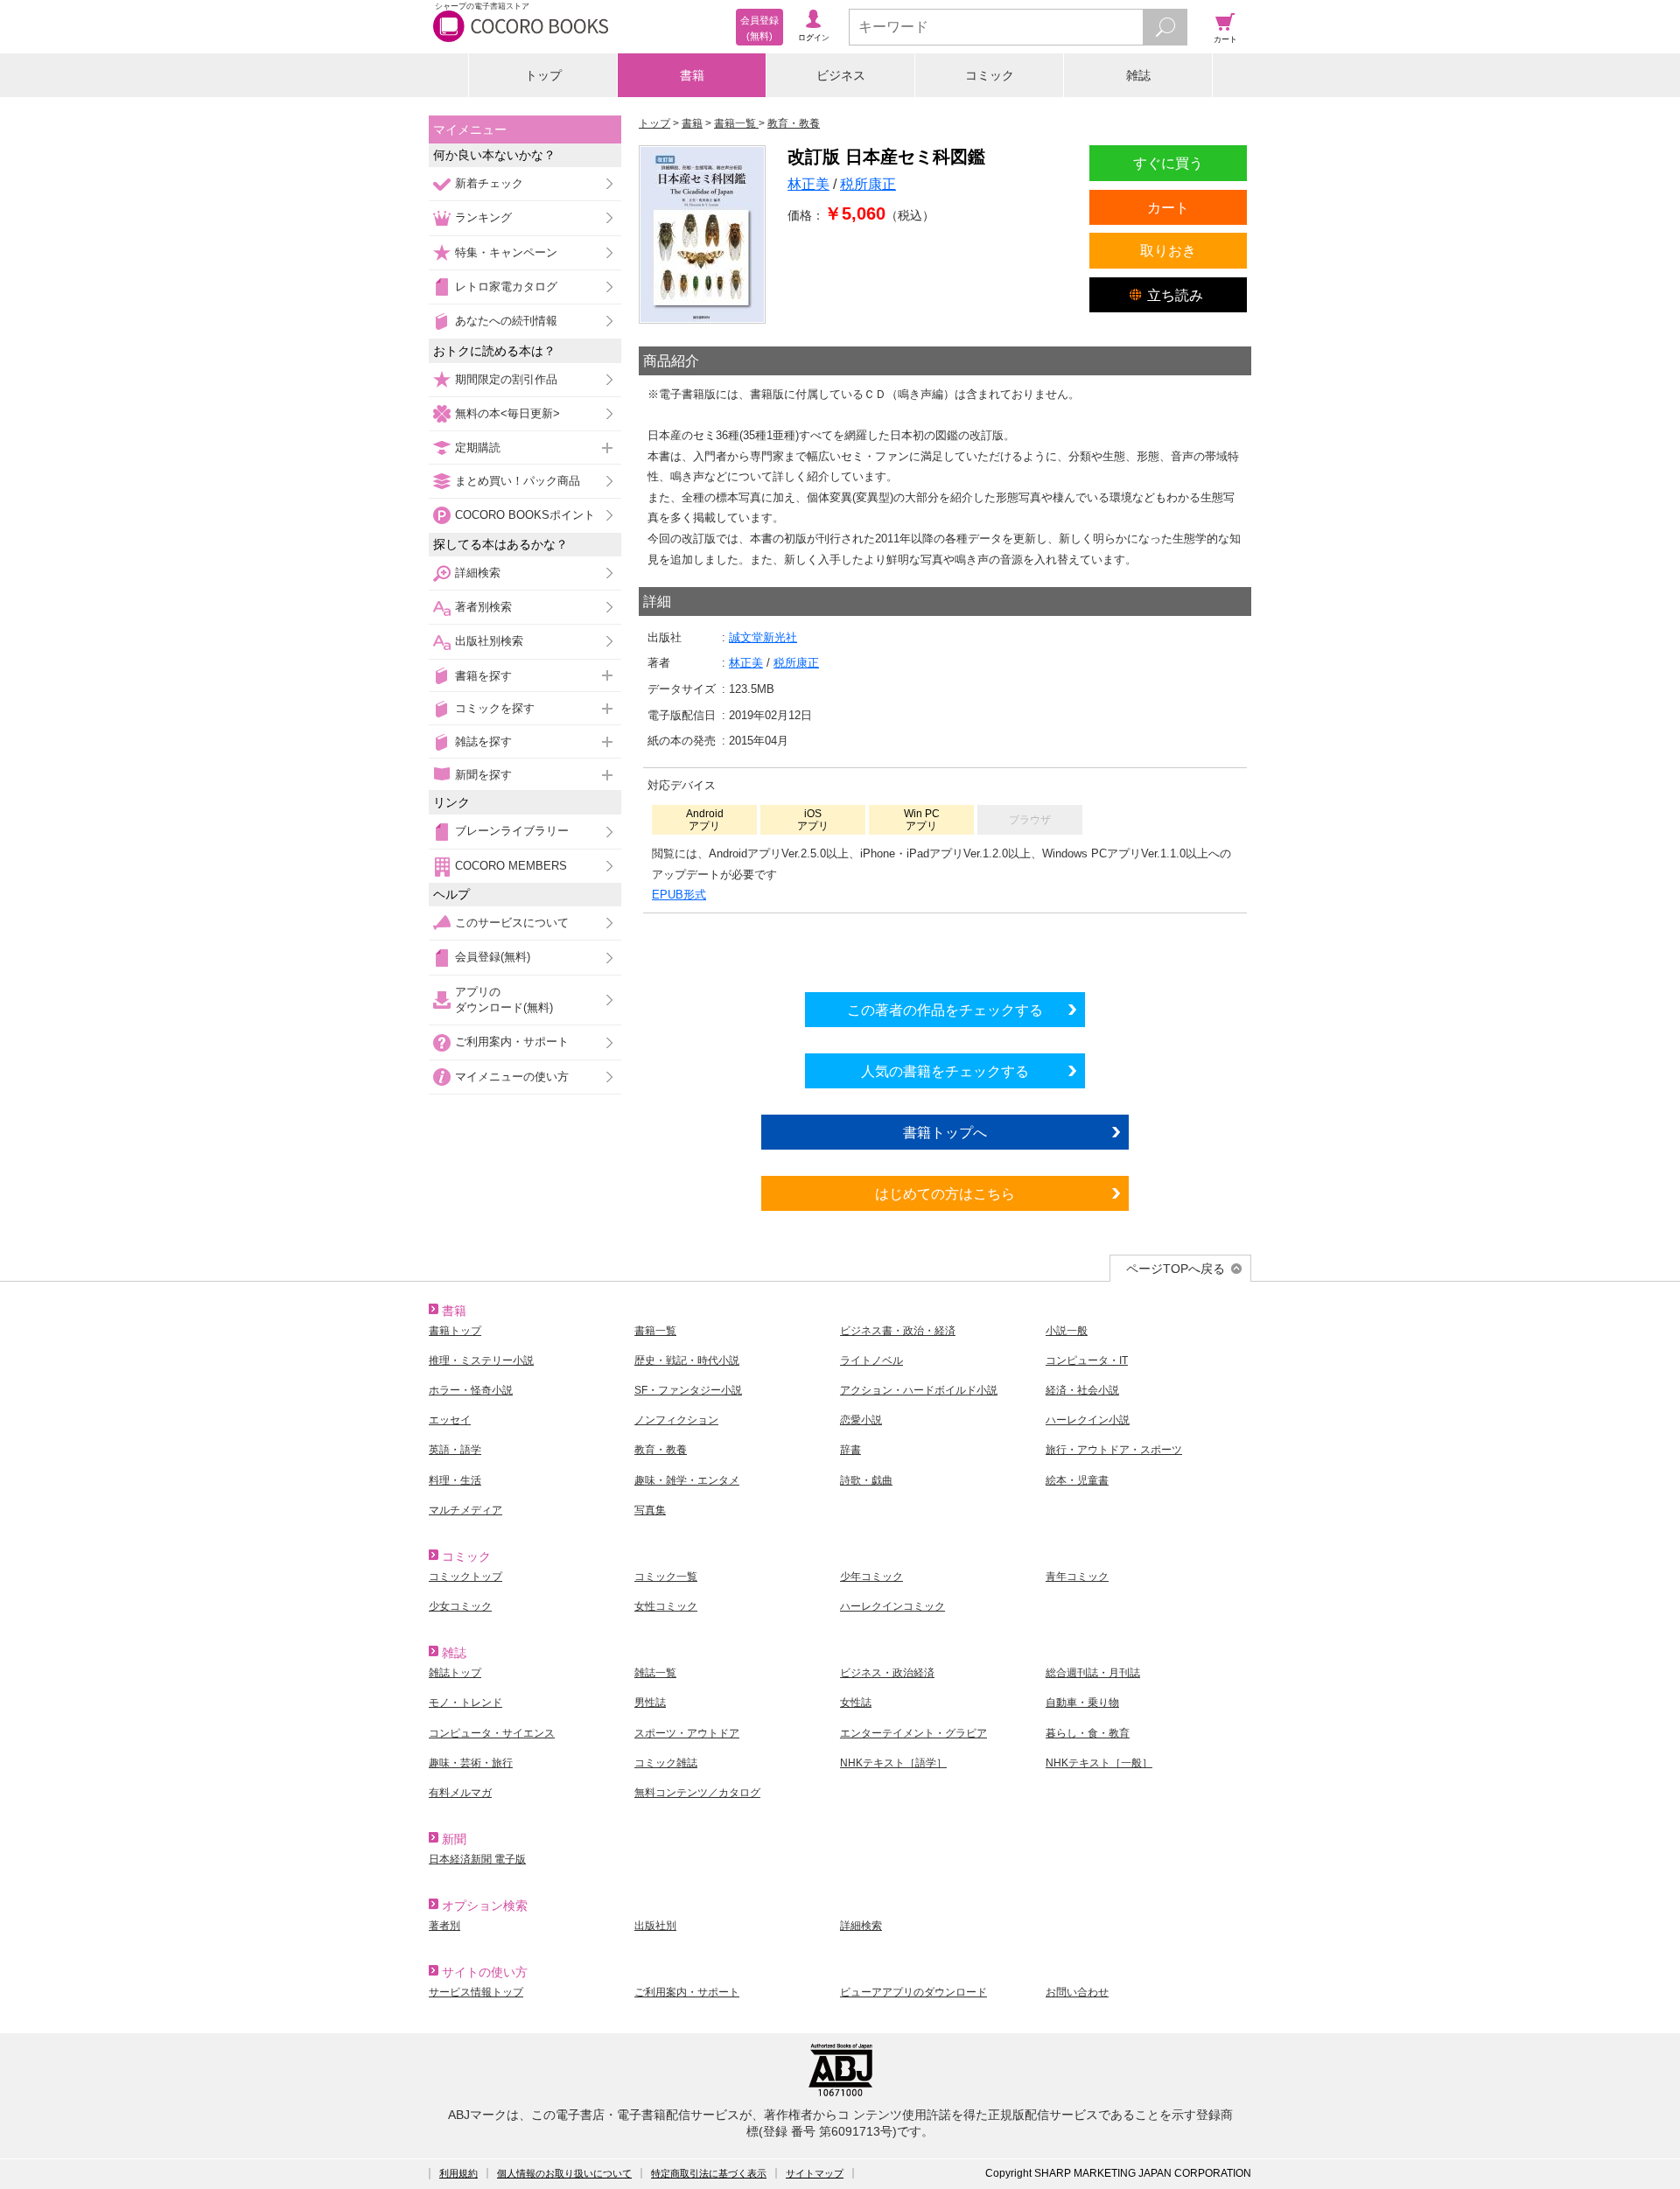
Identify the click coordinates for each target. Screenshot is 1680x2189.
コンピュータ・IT (1087, 1360)
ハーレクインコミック (892, 1606)
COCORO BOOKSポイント (525, 515)
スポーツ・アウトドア (687, 1733)
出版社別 (655, 1926)
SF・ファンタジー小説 (688, 1390)
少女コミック (460, 1606)
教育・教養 (661, 1450)
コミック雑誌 (666, 1763)
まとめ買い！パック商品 (518, 481)
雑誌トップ (455, 1673)
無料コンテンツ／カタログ (697, 1793)
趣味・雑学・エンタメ (687, 1480)
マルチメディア (465, 1510)
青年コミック (1077, 1577)
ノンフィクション (676, 1420)
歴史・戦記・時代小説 (687, 1360)
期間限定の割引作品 (506, 379)
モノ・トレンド (465, 1703)
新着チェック (489, 183)
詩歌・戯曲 (866, 1480)
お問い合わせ (1077, 1992)
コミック (990, 75)
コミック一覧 (666, 1577)
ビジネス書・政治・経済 (898, 1331)
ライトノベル (871, 1360)
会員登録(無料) (493, 957)
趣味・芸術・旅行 (471, 1763)
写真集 (650, 1510)
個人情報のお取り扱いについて (564, 2173)
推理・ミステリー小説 (481, 1360)
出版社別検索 (489, 641)
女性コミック (666, 1606)
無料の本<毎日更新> (507, 413)
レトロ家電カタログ (506, 287)
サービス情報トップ (476, 1992)
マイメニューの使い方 (512, 1077)
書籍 (692, 75)
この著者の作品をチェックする (945, 1010)
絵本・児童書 (1077, 1480)
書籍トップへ (945, 1132)
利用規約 (458, 2173)
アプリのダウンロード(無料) (504, 1000)
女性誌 (856, 1703)
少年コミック (871, 1577)
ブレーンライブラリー (512, 831)
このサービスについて (512, 923)
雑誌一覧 (655, 1673)
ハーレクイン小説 (1088, 1420)
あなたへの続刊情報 (506, 321)
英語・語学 (455, 1450)
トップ (543, 75)
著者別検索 (483, 607)
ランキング (483, 217)
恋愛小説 (861, 1420)
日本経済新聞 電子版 (477, 1859)
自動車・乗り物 (1082, 1703)
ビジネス (841, 75)
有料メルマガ (460, 1793)
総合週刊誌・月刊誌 (1093, 1673)
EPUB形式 (679, 895)
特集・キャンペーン (506, 252)
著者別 (444, 1926)
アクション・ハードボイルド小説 (919, 1390)
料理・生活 (455, 1480)
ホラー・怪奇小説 (471, 1390)
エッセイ (450, 1420)
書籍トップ (455, 1331)
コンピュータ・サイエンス (492, 1733)
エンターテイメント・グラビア (913, 1733)
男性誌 (650, 1703)
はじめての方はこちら (945, 1193)
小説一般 (1067, 1331)
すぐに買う (1168, 163)
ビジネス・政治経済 (887, 1673)
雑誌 (1138, 75)
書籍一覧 (655, 1331)
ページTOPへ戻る (1176, 1269)
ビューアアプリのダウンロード (913, 1992)
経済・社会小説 (1082, 1390)
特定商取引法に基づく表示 (709, 2173)
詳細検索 (478, 573)
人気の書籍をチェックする (945, 1071)
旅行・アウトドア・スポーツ (1114, 1450)
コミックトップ (465, 1577)
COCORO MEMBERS (511, 866)
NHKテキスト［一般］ (1099, 1763)
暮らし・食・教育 (1088, 1733)
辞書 (850, 1450)
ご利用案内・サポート (512, 1042)
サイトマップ (815, 2173)
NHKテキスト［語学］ (893, 1763)
